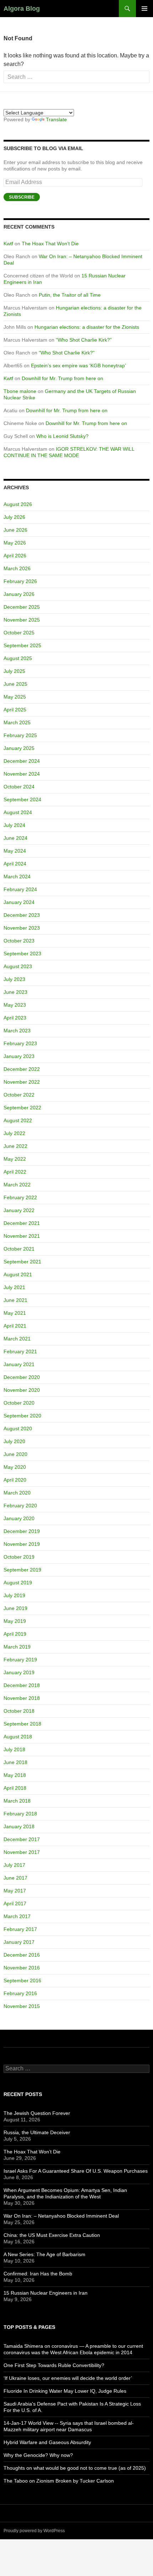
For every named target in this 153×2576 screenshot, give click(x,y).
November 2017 (22, 1852)
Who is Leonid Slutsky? (62, 436)
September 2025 (22, 645)
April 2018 (15, 1788)
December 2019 (22, 1531)
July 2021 (14, 1287)
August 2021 (18, 1274)
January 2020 (19, 1518)
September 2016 (22, 1980)
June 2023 (15, 992)
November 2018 (22, 1698)
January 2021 (19, 1364)
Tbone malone (20, 391)
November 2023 (22, 928)
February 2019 (20, 1660)
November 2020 (22, 1390)
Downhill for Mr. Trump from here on (62, 378)
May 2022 (15, 1159)
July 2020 (14, 1441)
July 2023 (14, 979)
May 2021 (15, 1313)
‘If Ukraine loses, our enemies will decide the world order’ (68, 2378)
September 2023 (22, 954)
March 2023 (17, 1031)
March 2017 (17, 1916)
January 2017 (19, 1942)
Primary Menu (144, 9)
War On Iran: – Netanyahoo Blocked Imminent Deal (61, 2216)
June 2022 (15, 1146)
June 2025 (15, 684)
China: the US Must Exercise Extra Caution (52, 2235)
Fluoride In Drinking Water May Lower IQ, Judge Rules (65, 2391)
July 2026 (14, 517)
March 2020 (17, 1493)
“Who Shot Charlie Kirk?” (84, 340)
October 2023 (19, 941)
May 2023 (15, 1005)
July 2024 (14, 825)
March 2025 (17, 722)
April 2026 (15, 556)
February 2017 (20, 1929)
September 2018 (22, 1724)
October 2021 (19, 1249)
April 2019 (15, 1634)
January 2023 (19, 1056)
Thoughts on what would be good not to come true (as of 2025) (75, 2468)
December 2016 (22, 1955)
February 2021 (20, 1351)
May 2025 (15, 697)
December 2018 (22, 1685)
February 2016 (20, 1993)
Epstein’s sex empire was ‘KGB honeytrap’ (78, 366)
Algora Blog (22, 9)
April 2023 (15, 1018)
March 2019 (17, 1647)
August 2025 (18, 658)
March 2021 (17, 1339)
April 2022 (15, 1172)
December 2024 (22, 761)
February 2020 (20, 1506)
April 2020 (15, 1480)
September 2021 (22, 1262)
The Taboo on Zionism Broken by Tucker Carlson (59, 2481)
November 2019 (22, 1544)
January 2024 (19, 902)
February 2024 (20, 889)
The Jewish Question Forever (37, 2113)
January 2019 (19, 1672)
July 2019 (14, 1595)
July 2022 (14, 1133)
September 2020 (22, 1416)
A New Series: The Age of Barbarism (44, 2254)
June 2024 (15, 838)
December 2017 (22, 1839)
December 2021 (22, 1223)
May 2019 (15, 1621)
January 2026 (19, 594)
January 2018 (19, 1826)
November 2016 (22, 1968)
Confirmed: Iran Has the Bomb (38, 2274)
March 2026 (17, 568)
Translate (56, 119)
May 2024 (15, 851)
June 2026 (15, 530)
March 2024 (17, 876)
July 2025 (14, 671)
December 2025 (22, 607)
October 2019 (19, 1557)
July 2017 (14, 1865)
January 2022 (19, 1210)
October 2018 (19, 1711)
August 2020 (18, 1428)
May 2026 (15, 543)
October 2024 (19, 787)
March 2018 (17, 1801)
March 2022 (17, 1185)
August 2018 (18, 1737)
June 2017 (15, 1878)
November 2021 (22, 1236)
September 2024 (22, 799)
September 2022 (22, 1108)
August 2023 (18, 966)
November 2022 (22, 1082)
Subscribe (22, 197)
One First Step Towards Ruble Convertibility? (54, 2365)
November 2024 (22, 774)
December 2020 (22, 1377)
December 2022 (22, 1069)
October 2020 (19, 1403)
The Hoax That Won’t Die (50, 244)
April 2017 (15, 1903)
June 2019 (15, 1608)
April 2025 (15, 710)
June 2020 (15, 1454)
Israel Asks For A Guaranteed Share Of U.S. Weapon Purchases (76, 2171)
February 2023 (20, 1043)
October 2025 (19, 633)
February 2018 (20, 1814)
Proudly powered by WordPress (34, 2531)
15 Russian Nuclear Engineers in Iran (46, 2293)
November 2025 (22, 620)
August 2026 (18, 504)
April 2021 (15, 1326)
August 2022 (18, 1120)
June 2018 (15, 1762)
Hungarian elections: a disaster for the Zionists (87, 327)
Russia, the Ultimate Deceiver (37, 2132)
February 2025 (20, 735)
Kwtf (8, 244)
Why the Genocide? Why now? (38, 2455)
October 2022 (19, 1095)
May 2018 (15, 1775)
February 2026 (20, 581)
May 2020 (15, 1467)
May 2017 (15, 1891)
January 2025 (19, 748)
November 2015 (22, 2006)
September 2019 (22, 1570)
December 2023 (22, 915)
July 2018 (14, 1749)
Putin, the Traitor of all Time (70, 295)
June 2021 (15, 1300)
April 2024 (15, 864)
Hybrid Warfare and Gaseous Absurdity (47, 2442)
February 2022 (20, 1197)
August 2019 (18, 1583)
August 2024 (18, 812)
